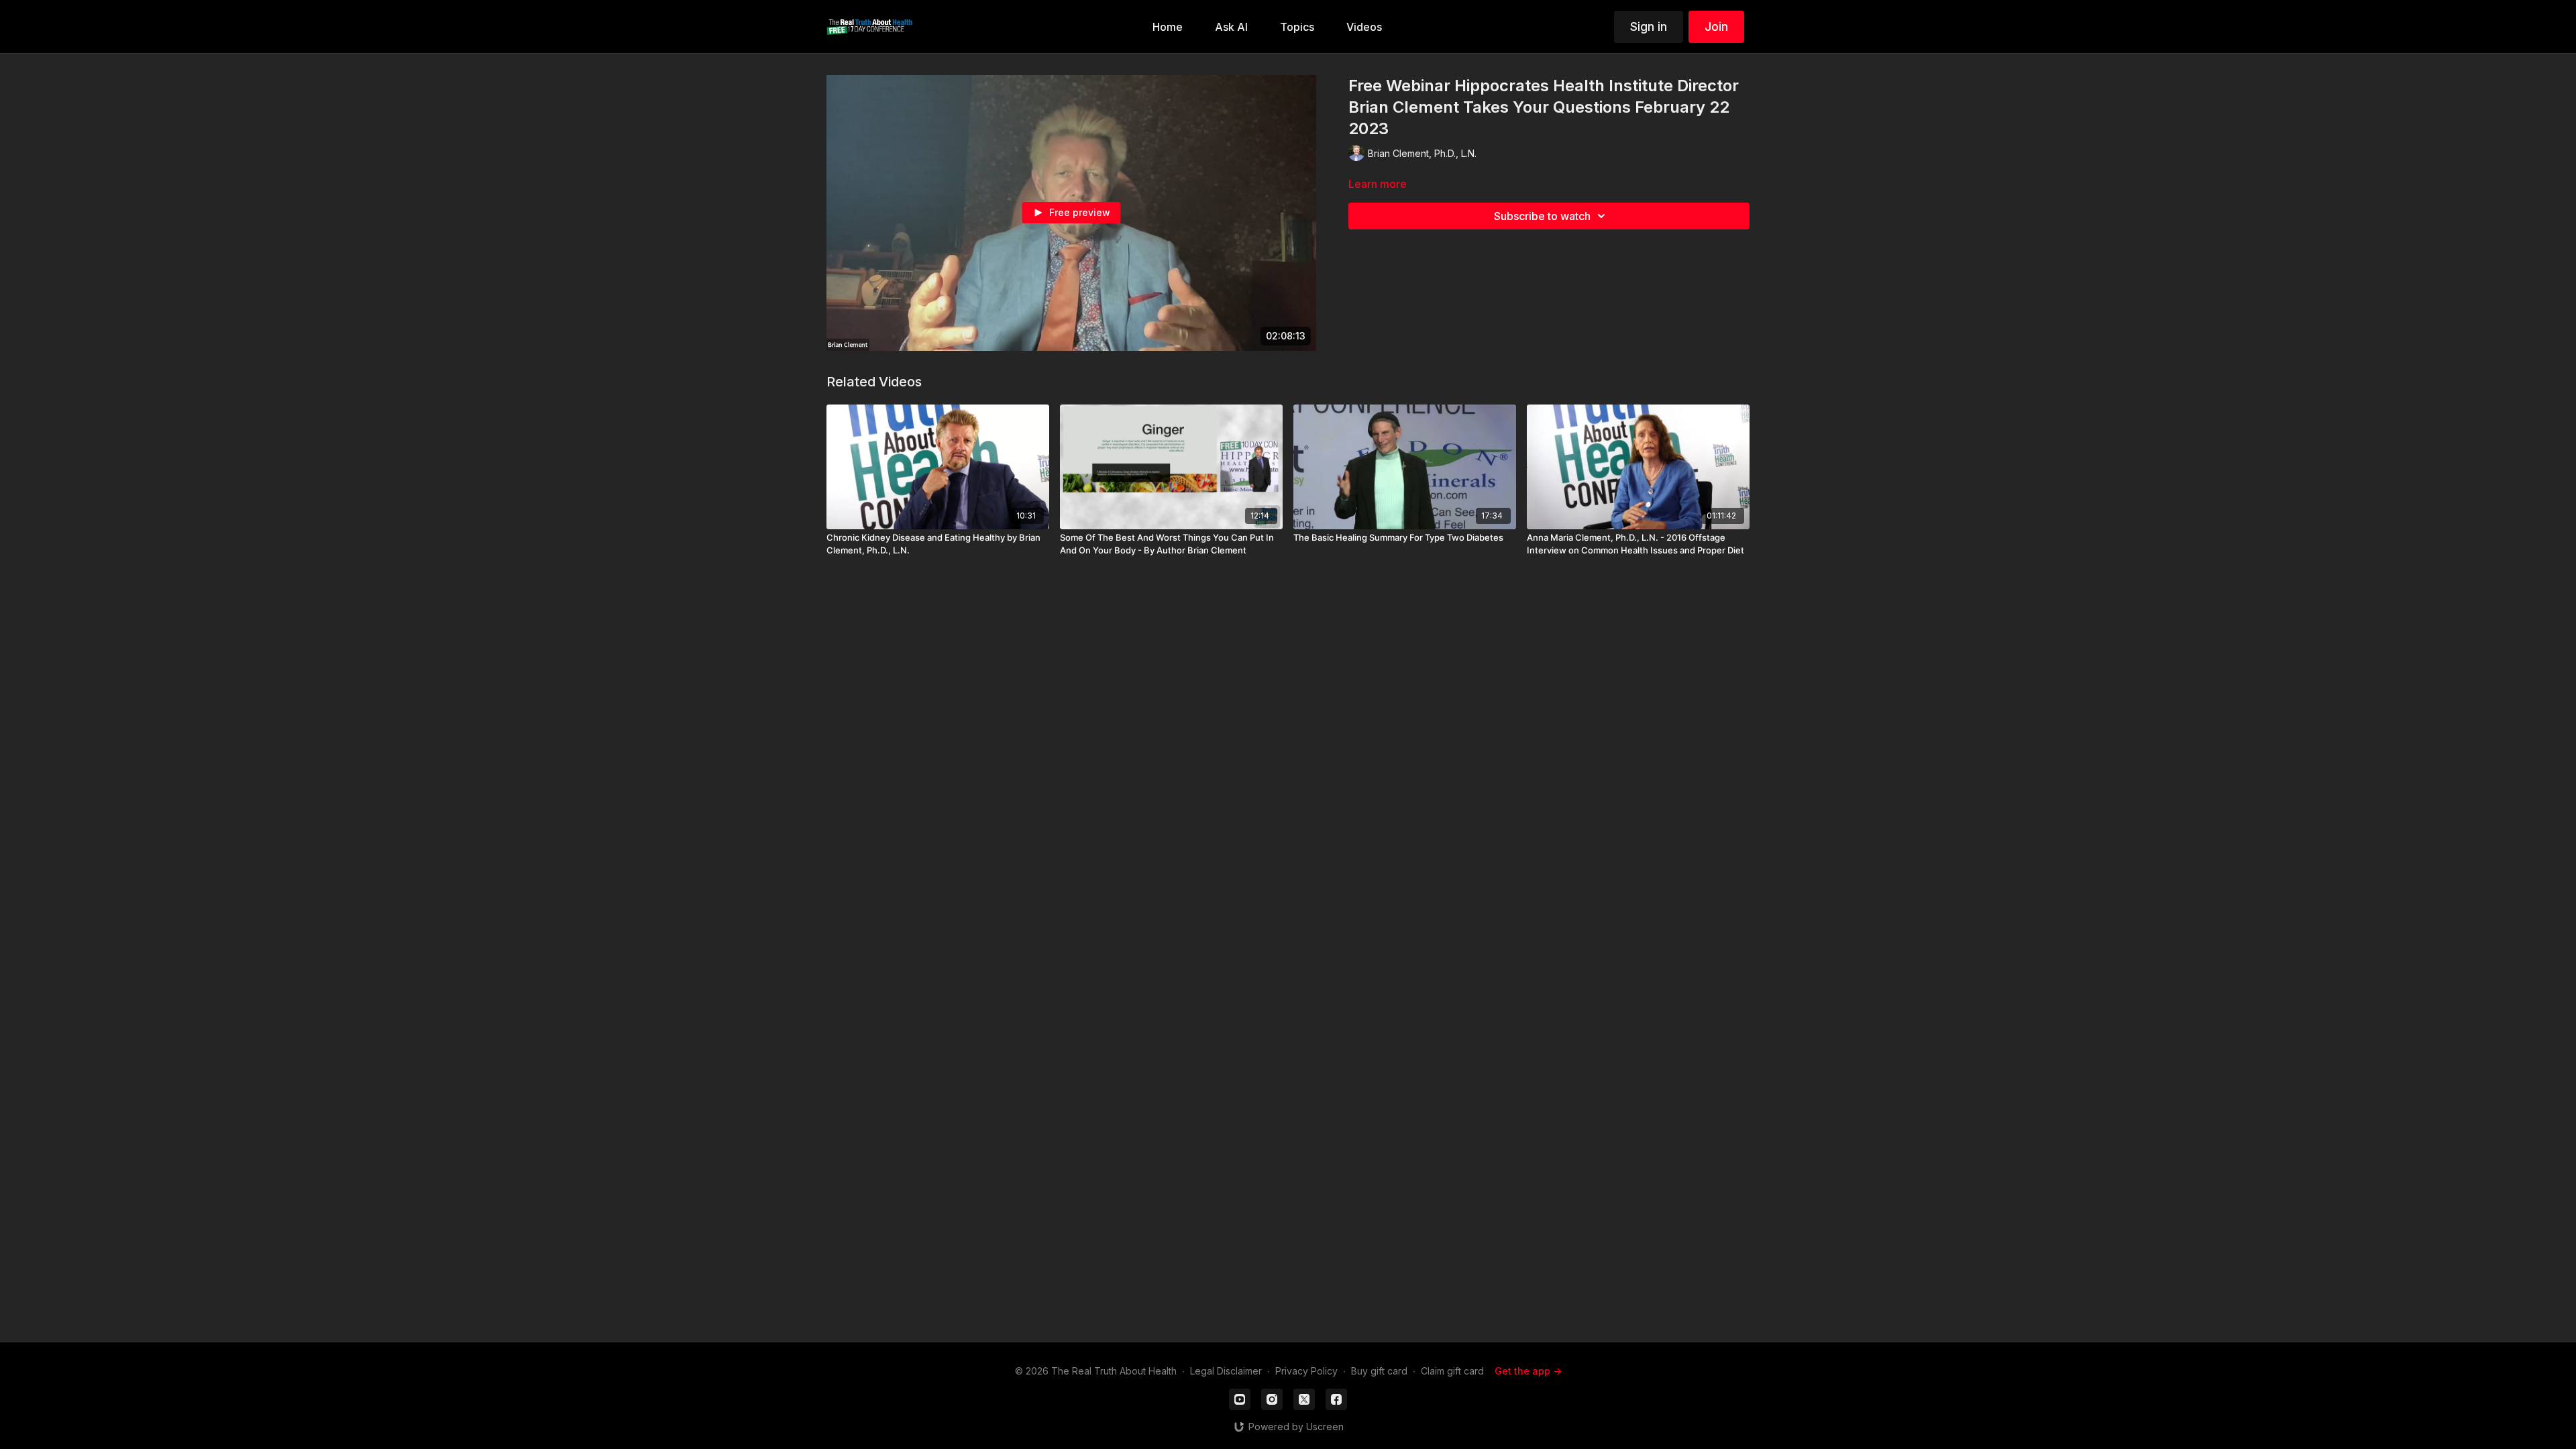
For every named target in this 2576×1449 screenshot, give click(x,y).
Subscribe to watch (1542, 216)
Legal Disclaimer (1226, 1371)
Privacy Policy (1306, 1371)
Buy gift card (1379, 1371)
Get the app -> (1528, 1371)
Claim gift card (1452, 1371)
